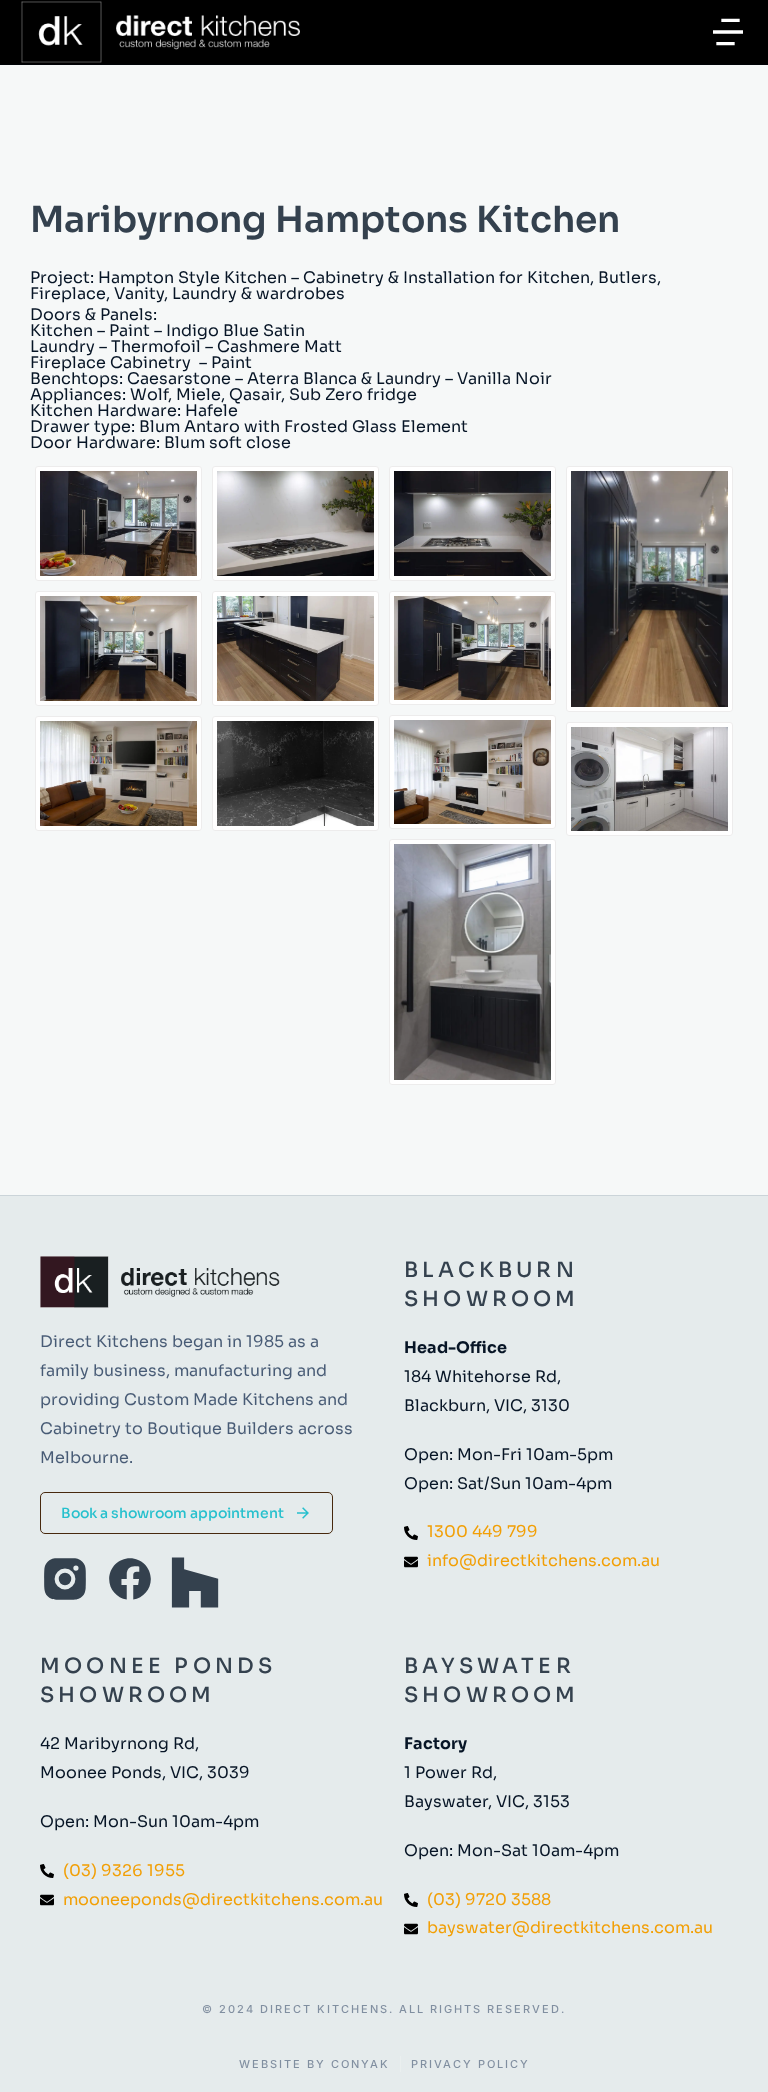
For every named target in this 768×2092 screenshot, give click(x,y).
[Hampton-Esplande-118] (649, 588)
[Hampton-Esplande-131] (472, 772)
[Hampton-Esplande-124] (472, 523)
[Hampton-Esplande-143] (295, 773)
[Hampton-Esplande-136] (472, 961)
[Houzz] (195, 1582)
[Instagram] (65, 1579)
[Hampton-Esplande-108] (472, 647)
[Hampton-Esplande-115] (118, 648)
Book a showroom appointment (172, 1513)
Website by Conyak (314, 2064)
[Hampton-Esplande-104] (118, 523)
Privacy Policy (470, 2064)
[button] (728, 32)
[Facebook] (130, 1579)
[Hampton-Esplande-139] (649, 779)
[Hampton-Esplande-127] (295, 523)
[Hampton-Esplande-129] (118, 773)
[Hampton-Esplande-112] (295, 648)
